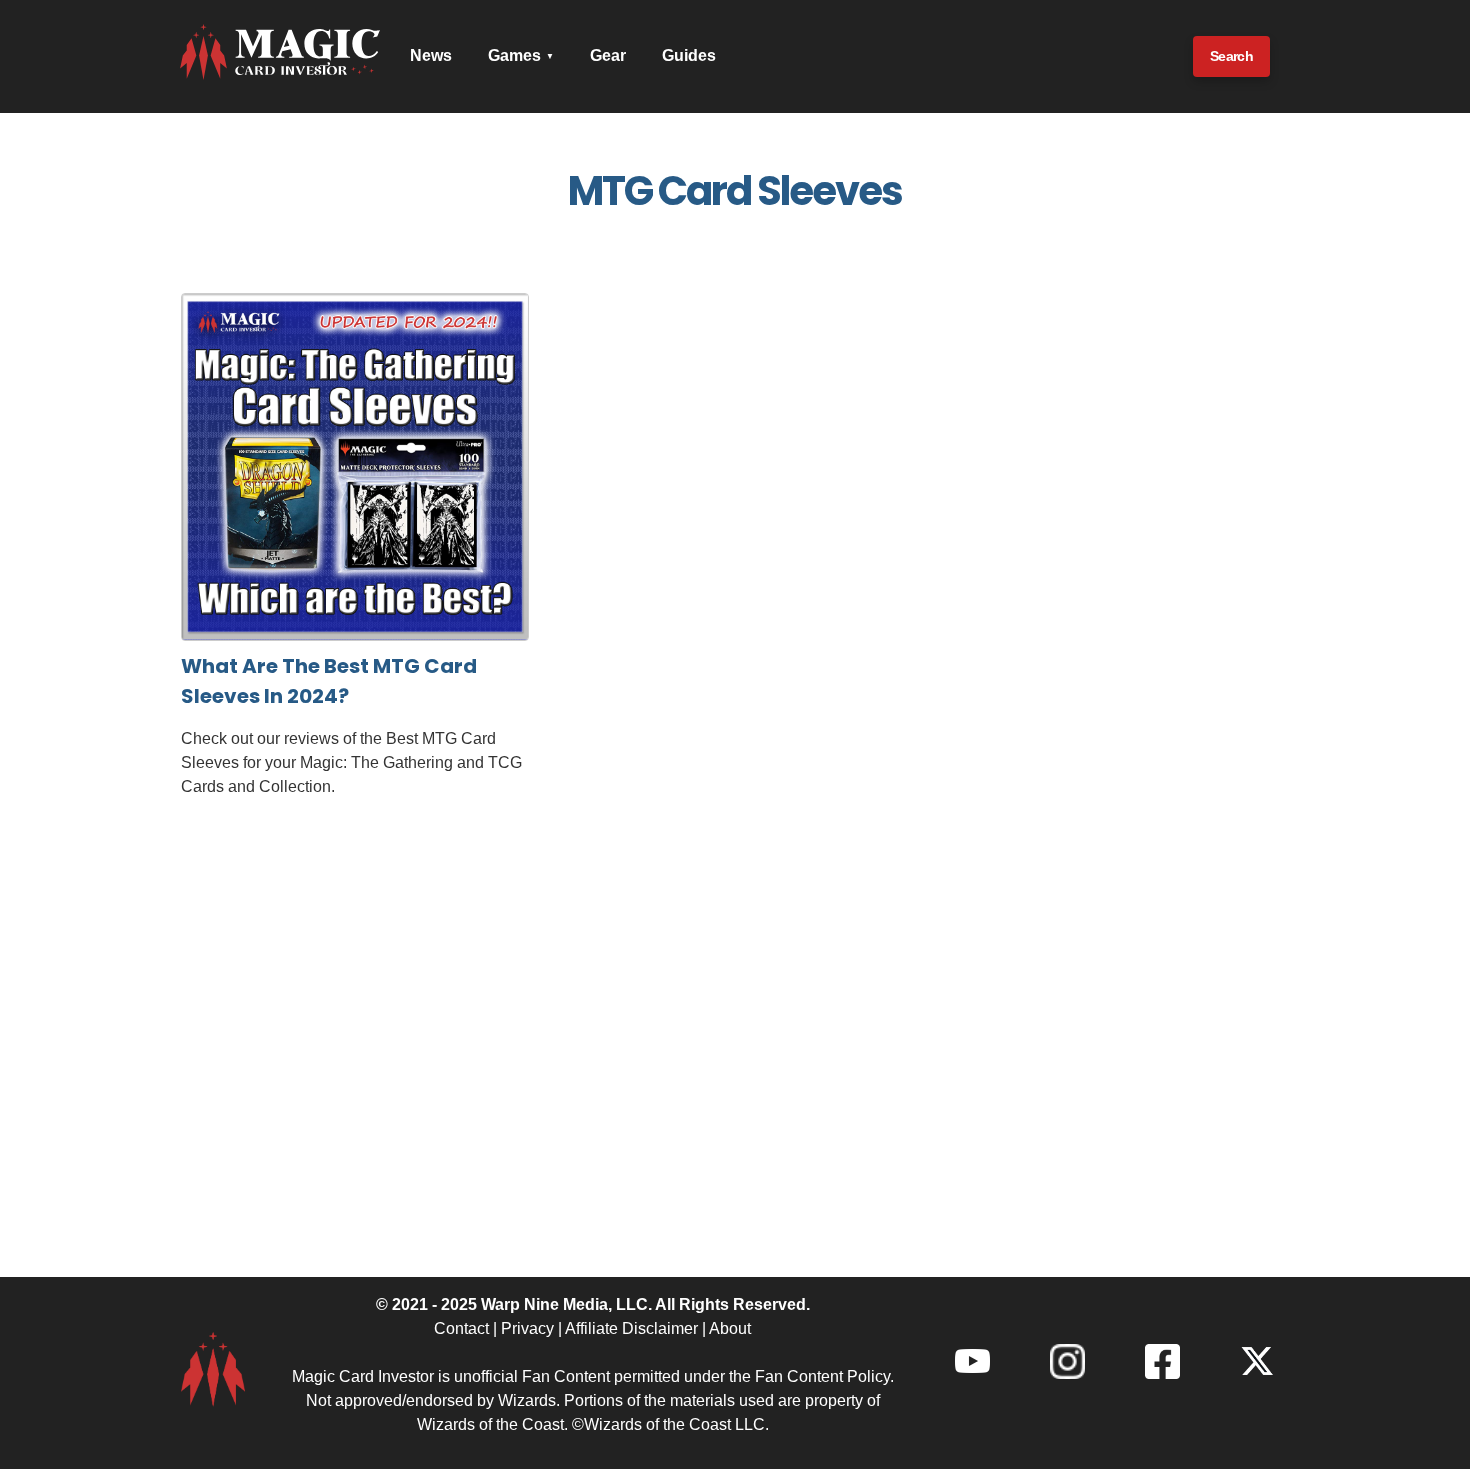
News (431, 55)
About (730, 1328)
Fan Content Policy (822, 1376)
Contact (461, 1328)
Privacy (527, 1328)
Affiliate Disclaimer (631, 1328)
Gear (608, 55)
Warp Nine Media (544, 1304)
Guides (689, 55)
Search (1231, 56)
